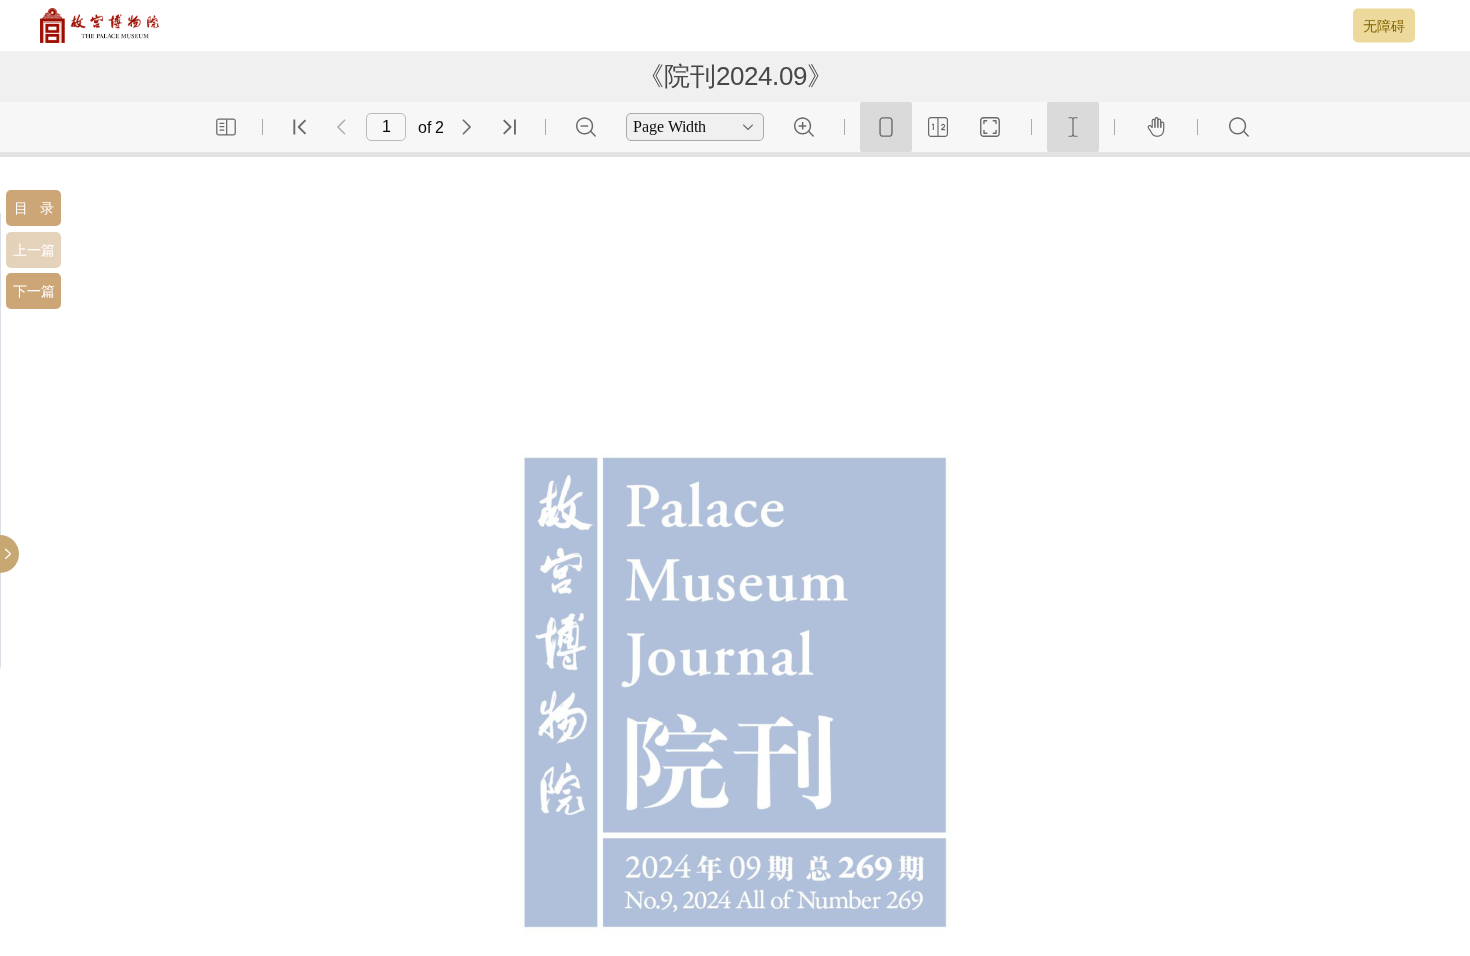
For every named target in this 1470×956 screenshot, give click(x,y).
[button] (33, 208)
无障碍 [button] (1384, 25)
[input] (386, 127)
